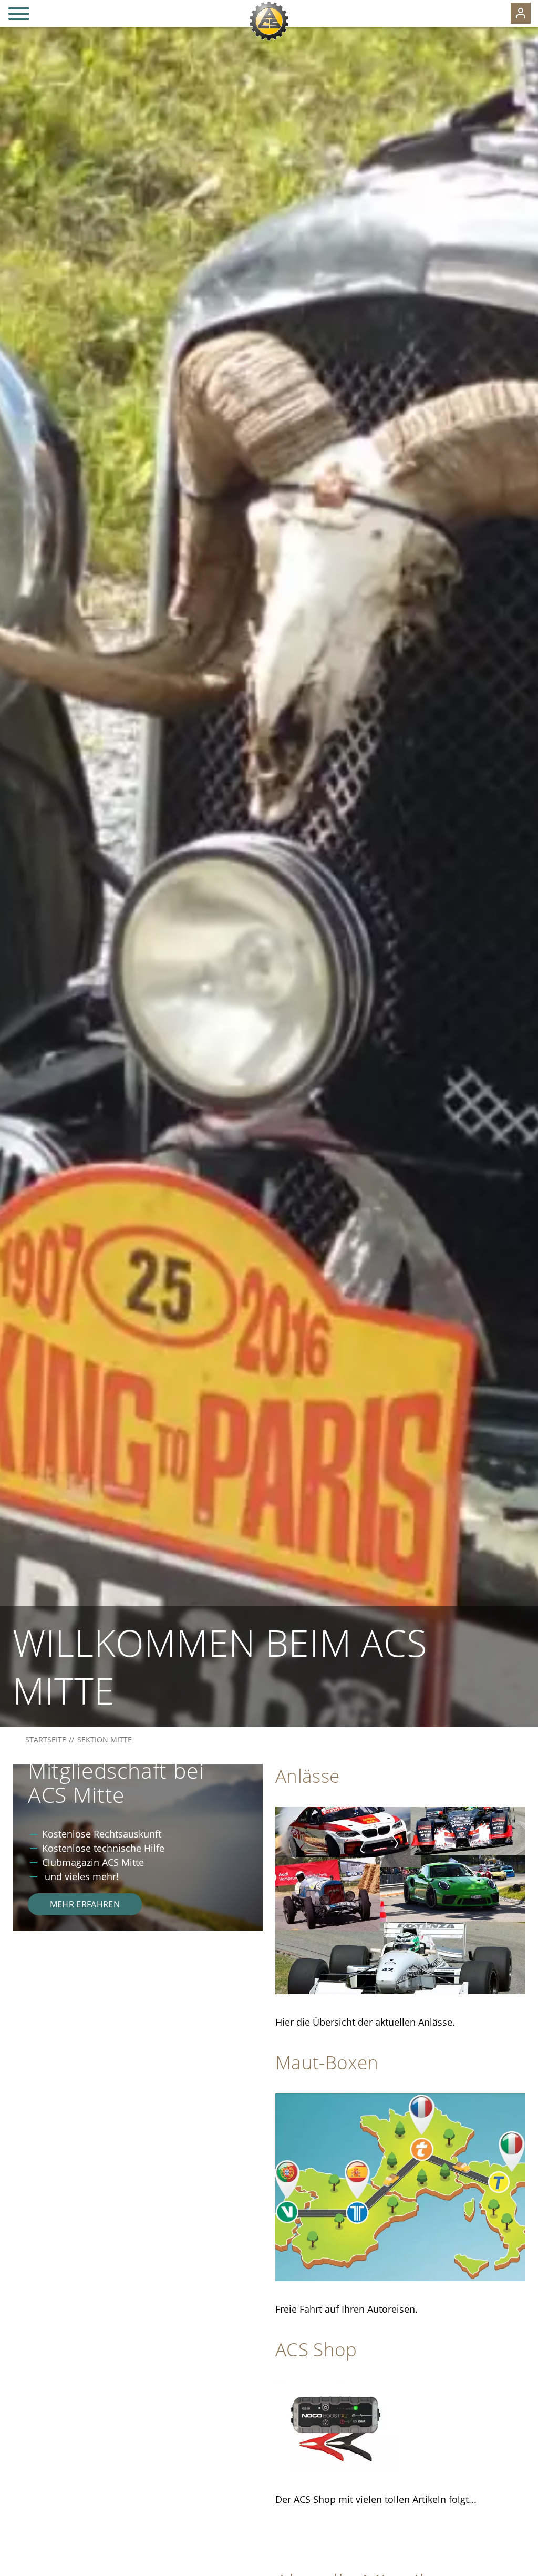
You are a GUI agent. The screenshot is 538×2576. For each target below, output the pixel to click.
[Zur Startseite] (269, 21)
